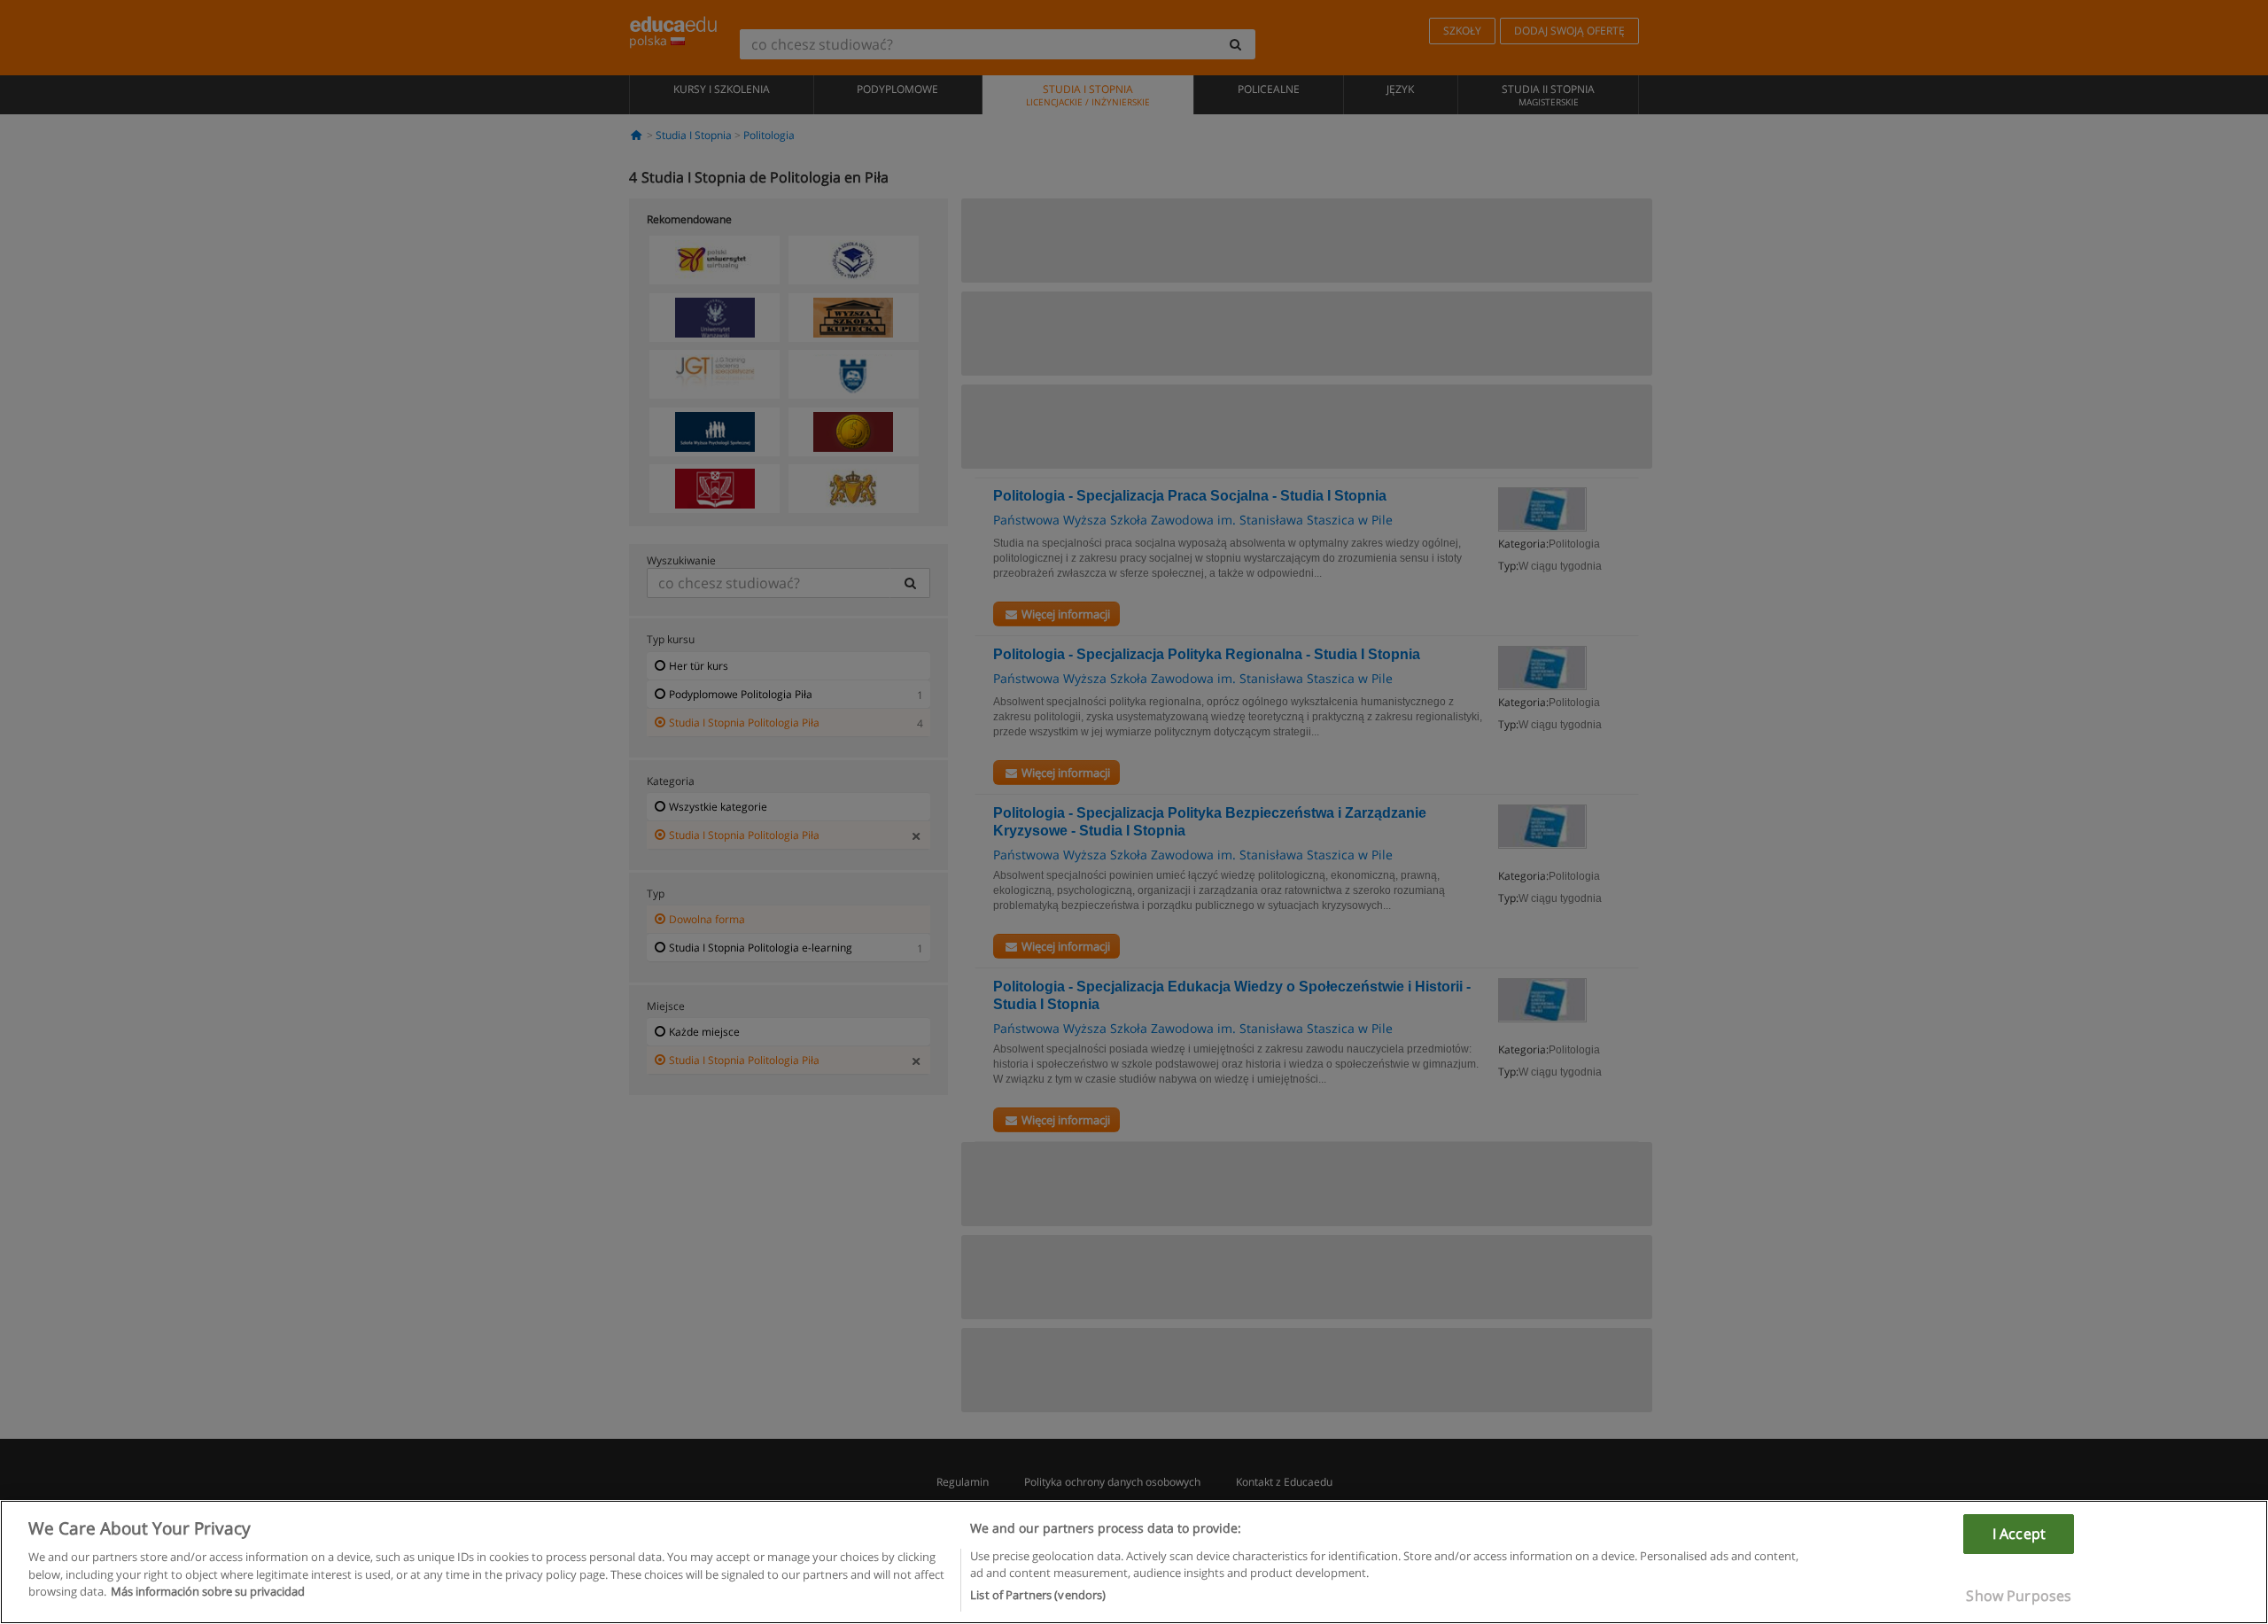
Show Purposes (2019, 1596)
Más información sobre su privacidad (208, 1591)
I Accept (2019, 1534)
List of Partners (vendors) (1038, 1595)
